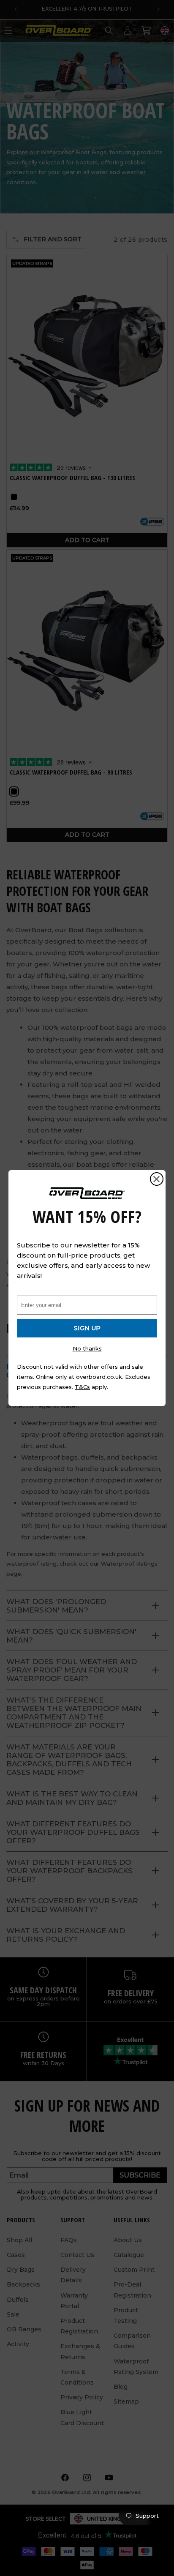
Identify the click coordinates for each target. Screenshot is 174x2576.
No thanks (87, 1348)
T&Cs (82, 1387)
